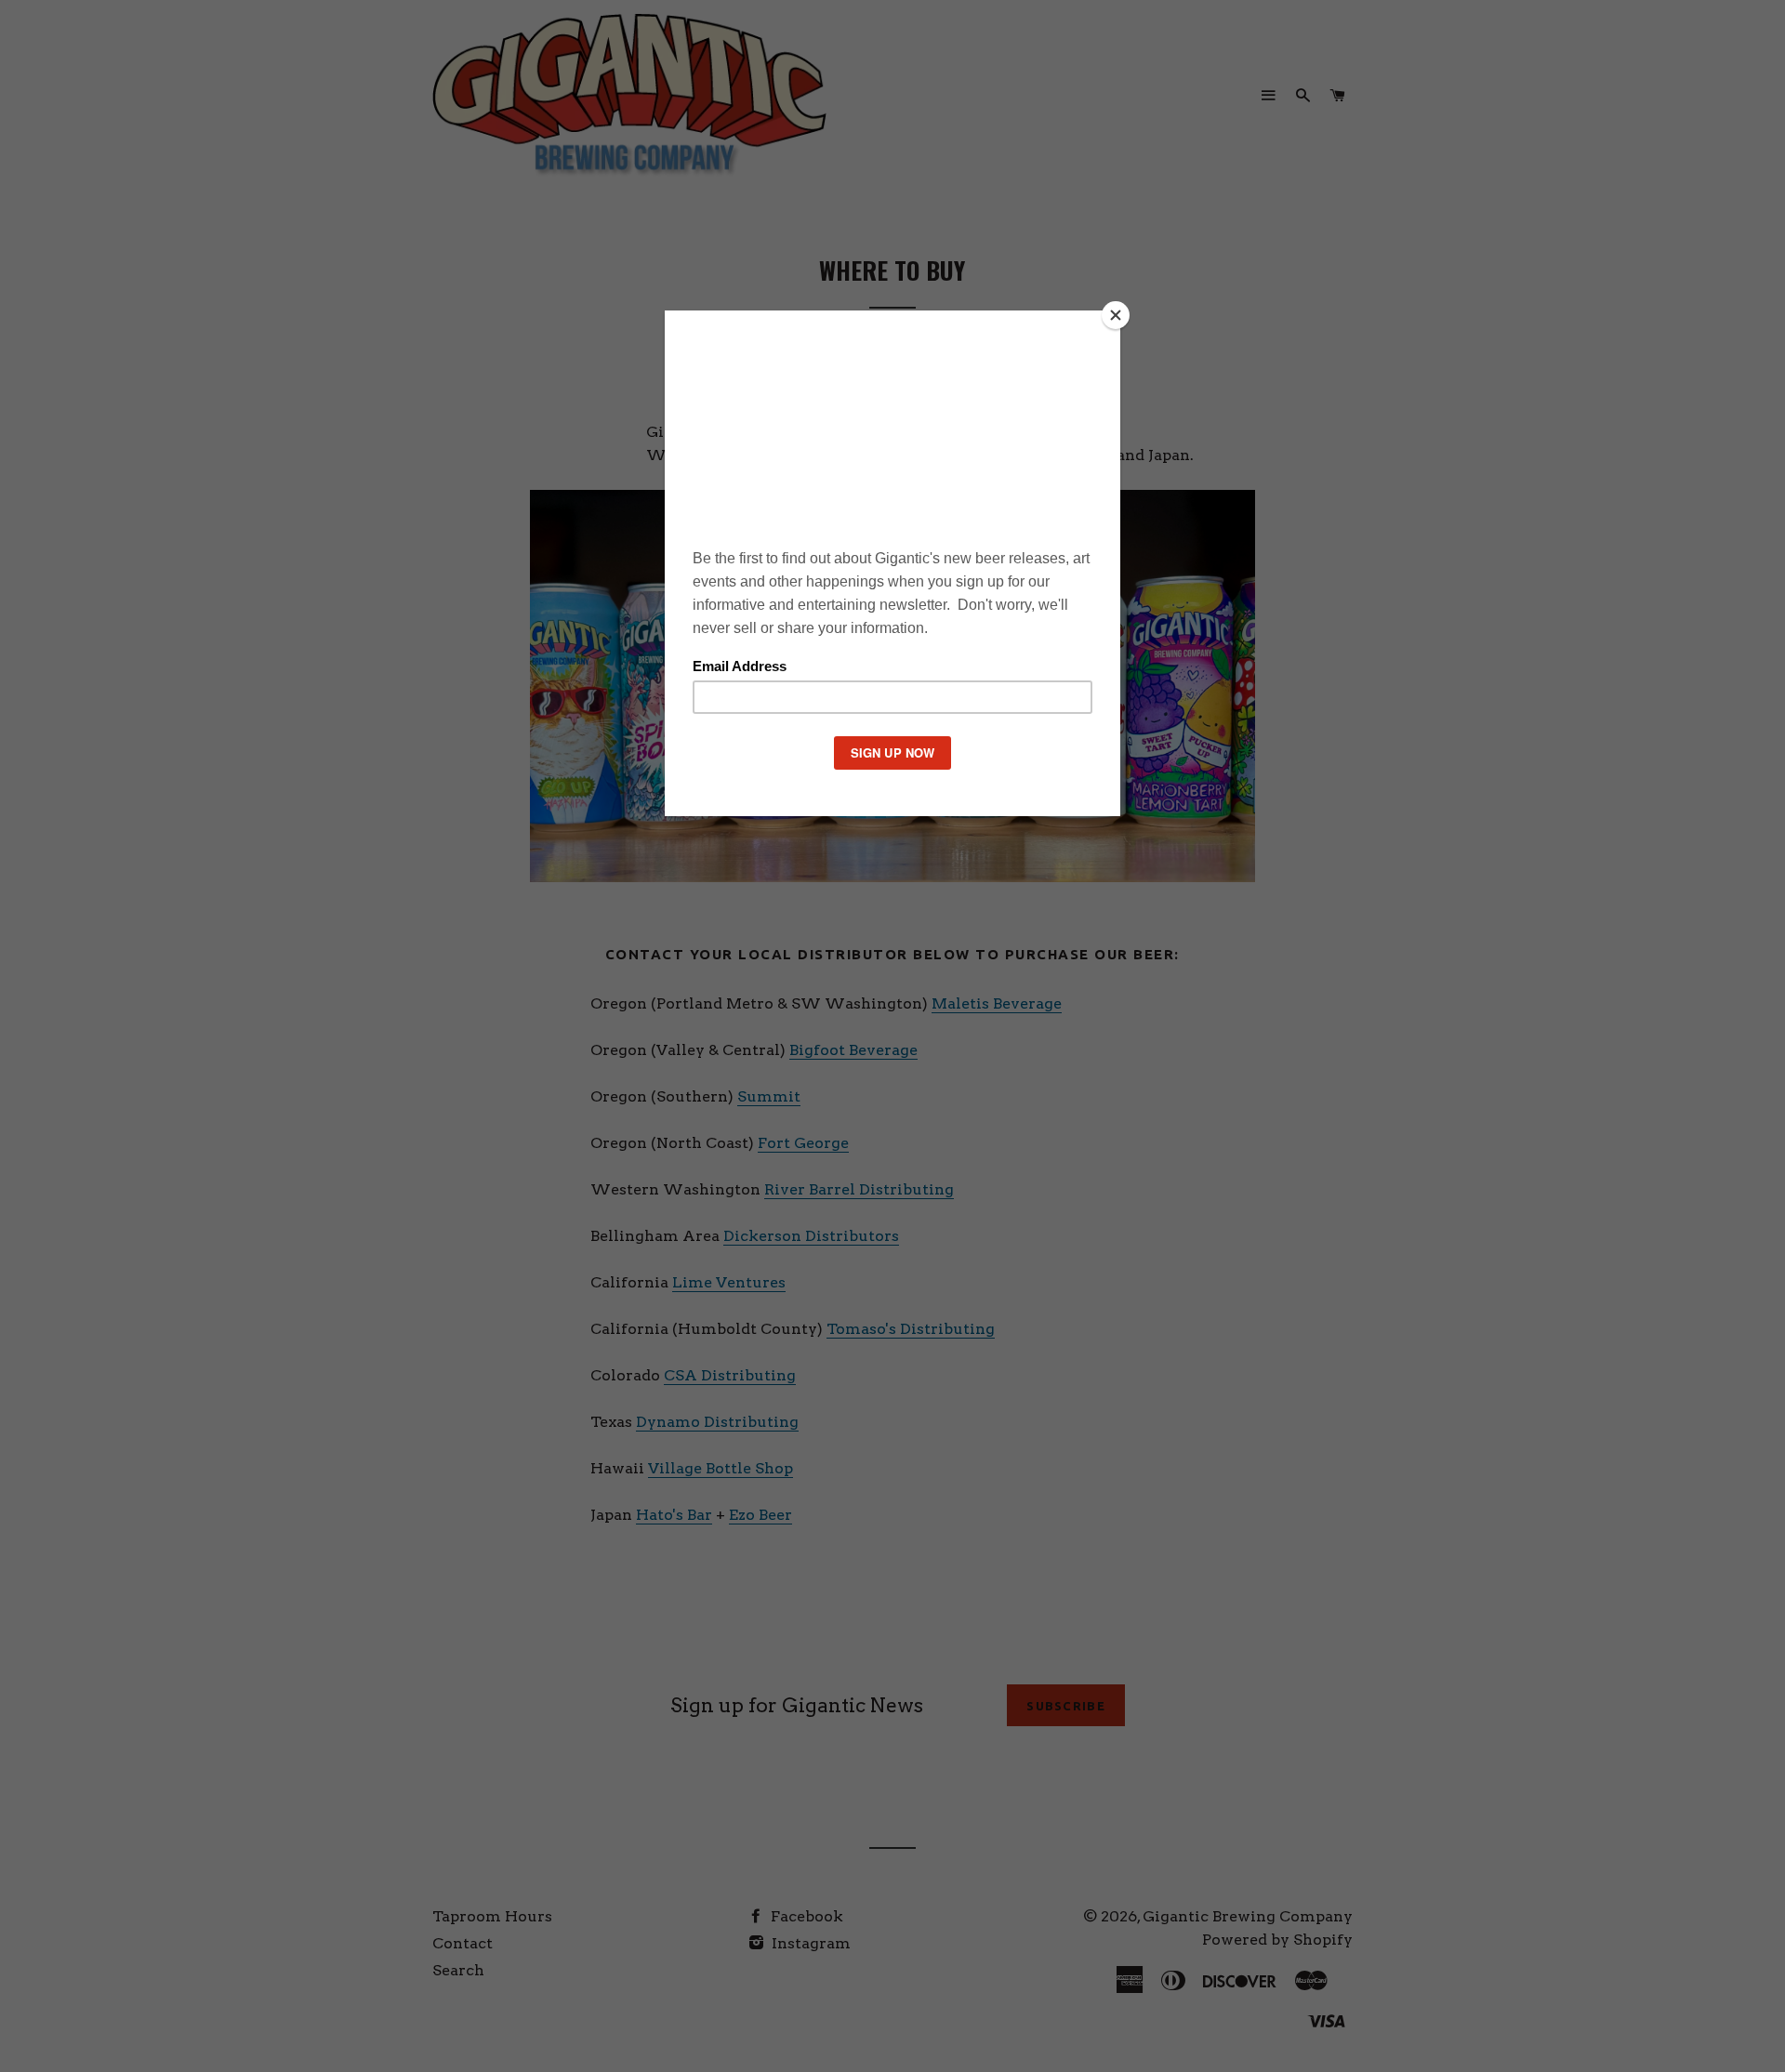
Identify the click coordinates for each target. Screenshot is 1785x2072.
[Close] (1116, 315)
